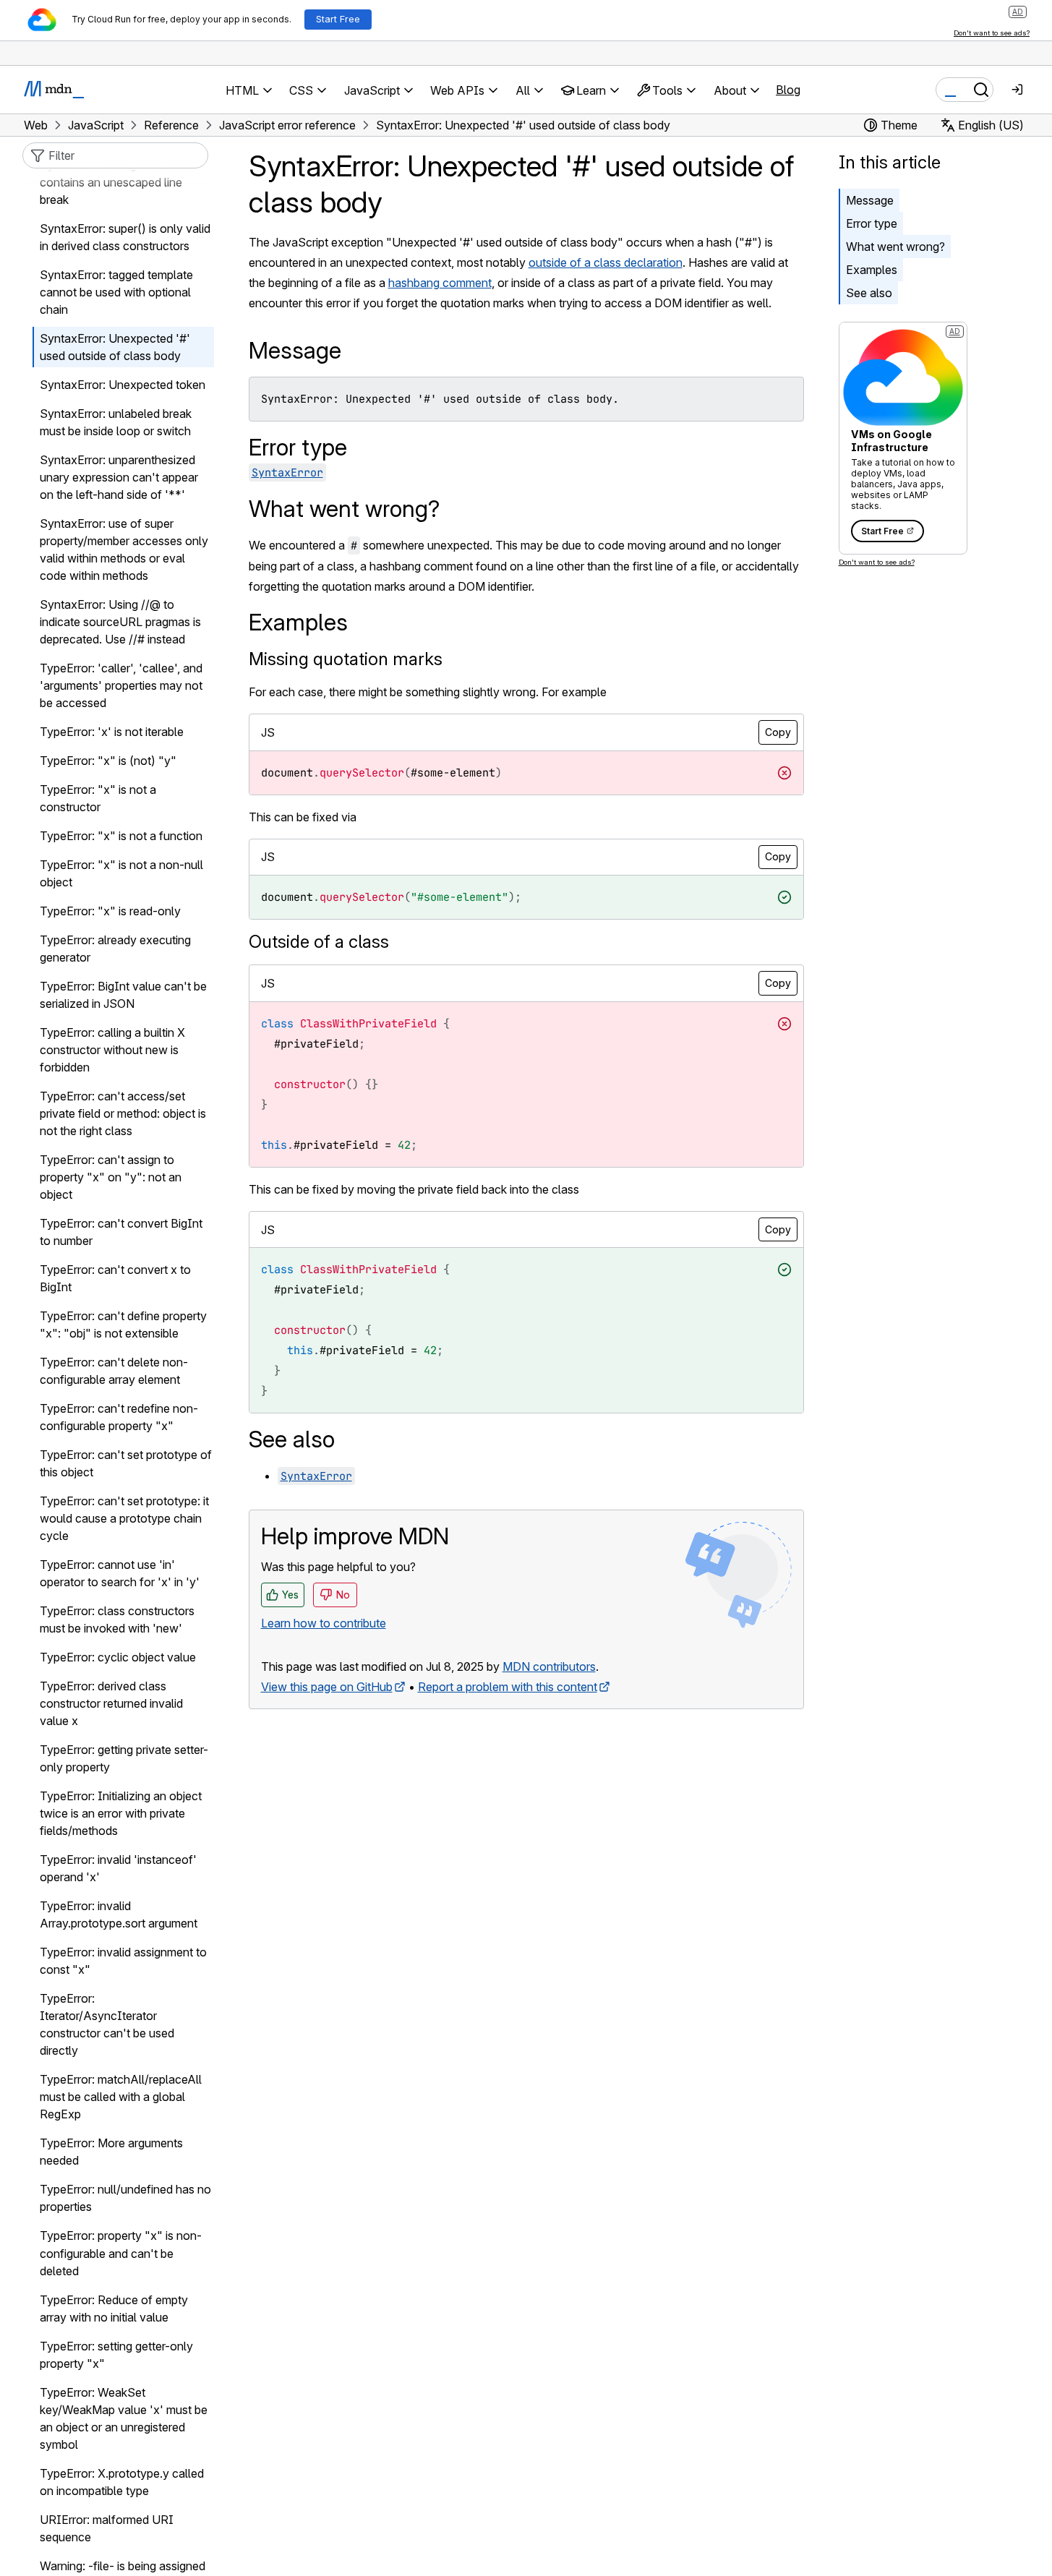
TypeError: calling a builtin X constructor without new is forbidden (112, 1050)
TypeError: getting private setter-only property (124, 1759)
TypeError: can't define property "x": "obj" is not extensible (123, 1325)
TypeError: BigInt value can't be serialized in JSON (123, 996)
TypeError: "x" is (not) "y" (108, 761)
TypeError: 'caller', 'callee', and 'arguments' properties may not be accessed (121, 686)
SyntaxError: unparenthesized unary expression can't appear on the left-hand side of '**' (119, 478)
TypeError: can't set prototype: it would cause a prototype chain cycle (124, 1519)
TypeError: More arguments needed (111, 2152)
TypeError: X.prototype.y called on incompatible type (122, 2482)
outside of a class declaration (606, 262)
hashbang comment (440, 283)
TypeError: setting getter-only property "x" (116, 2355)
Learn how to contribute (324, 1623)
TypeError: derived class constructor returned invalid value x (111, 1704)
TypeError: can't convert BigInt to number (121, 1233)
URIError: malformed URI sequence (107, 2528)
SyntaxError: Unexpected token (123, 385)
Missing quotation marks (346, 659)
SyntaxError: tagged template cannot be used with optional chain (116, 293)
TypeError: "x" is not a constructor (98, 799)
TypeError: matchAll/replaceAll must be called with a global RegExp (121, 2097)
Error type (872, 223)
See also (869, 293)
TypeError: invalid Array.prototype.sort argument (119, 1915)
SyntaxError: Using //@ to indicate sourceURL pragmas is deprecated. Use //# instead (120, 622)
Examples (872, 270)
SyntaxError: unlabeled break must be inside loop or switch (116, 423)
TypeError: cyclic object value (118, 1658)
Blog (788, 90)
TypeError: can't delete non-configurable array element (114, 1372)
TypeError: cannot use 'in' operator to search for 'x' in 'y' (120, 1574)
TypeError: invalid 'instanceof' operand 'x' (118, 1869)
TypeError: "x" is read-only (110, 912)
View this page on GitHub (327, 1687)
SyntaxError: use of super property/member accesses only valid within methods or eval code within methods (124, 550)
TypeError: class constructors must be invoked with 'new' (117, 1620)
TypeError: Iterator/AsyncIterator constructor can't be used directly (107, 2025)
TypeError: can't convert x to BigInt (115, 1279)
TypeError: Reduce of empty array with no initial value (114, 2308)
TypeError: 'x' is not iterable (112, 732)
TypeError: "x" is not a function (121, 836)
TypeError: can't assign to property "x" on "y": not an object (111, 1178)
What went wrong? (895, 247)
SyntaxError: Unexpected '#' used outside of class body (115, 348)
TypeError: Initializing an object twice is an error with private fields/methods (121, 1814)
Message (870, 200)
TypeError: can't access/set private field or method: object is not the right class (123, 1114)
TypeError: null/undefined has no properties (125, 2199)
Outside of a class (319, 942)
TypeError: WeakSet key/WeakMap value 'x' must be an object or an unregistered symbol (124, 2418)
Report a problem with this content (508, 1687)
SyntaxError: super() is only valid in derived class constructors (125, 238)
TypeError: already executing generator (115, 949)
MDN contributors (549, 1666)
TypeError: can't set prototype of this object (126, 1464)
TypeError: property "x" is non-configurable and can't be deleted (121, 2254)
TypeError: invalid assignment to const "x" (123, 1961)
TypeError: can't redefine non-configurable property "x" (119, 1418)
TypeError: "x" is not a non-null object (121, 874)
